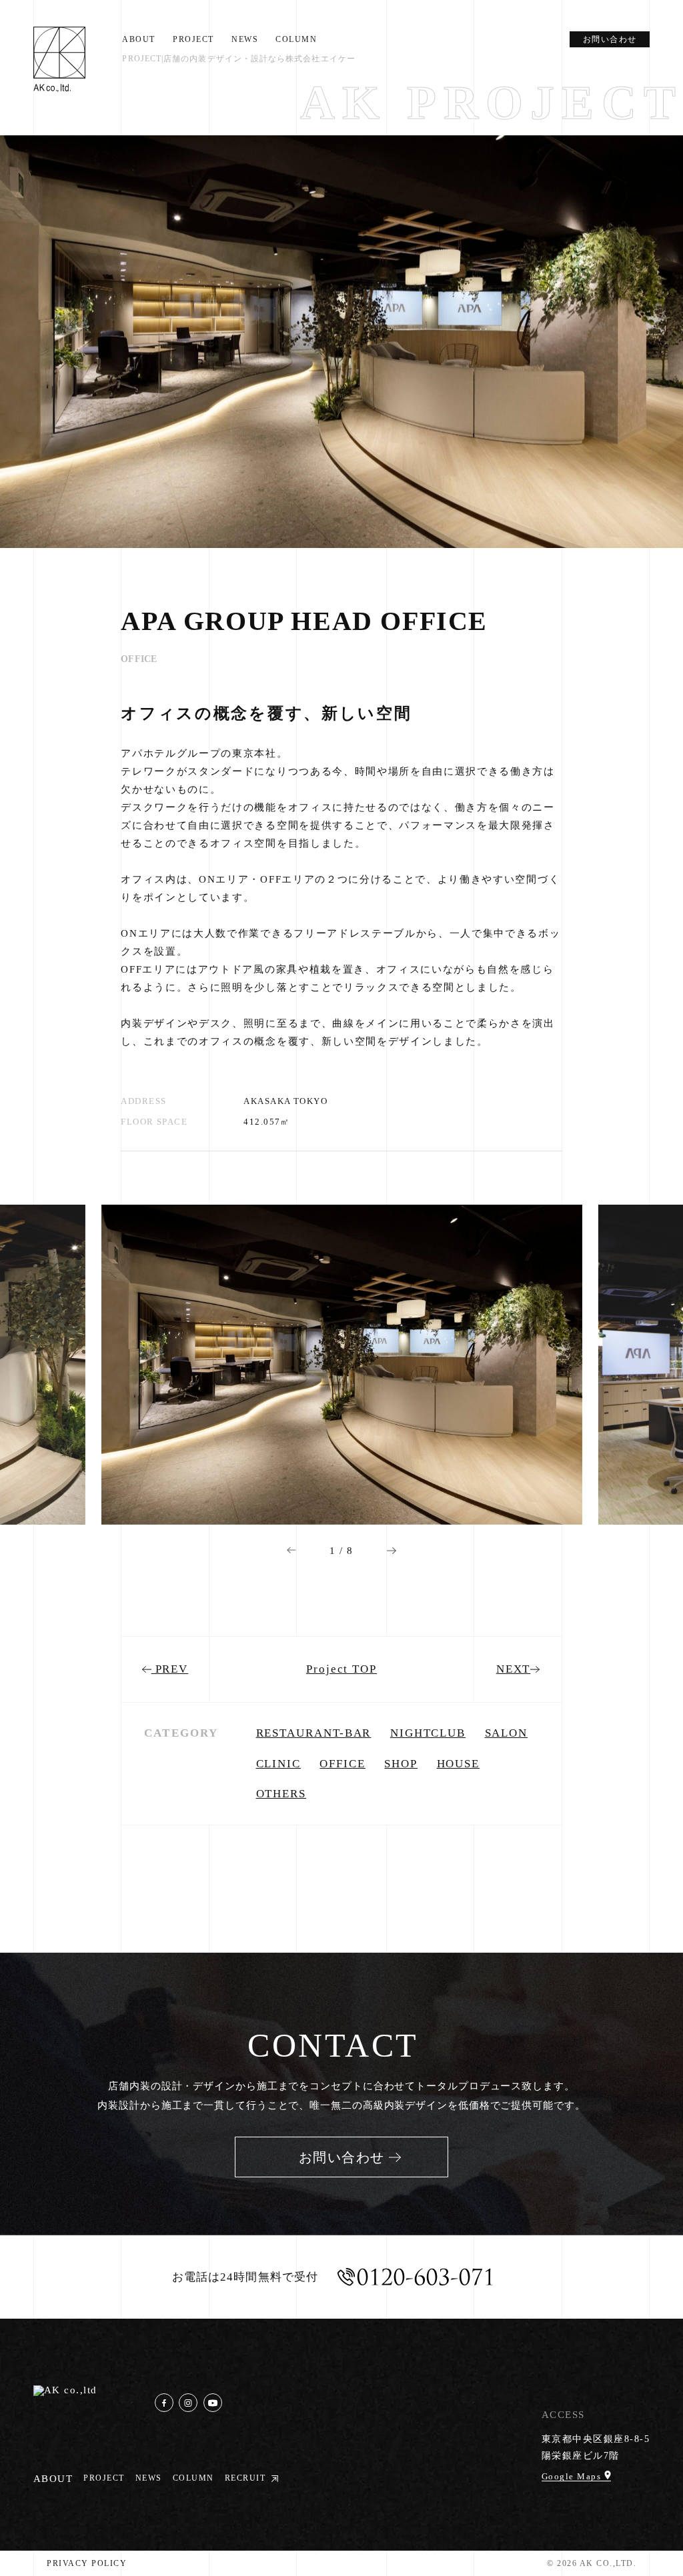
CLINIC (279, 1764)
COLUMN (296, 39)
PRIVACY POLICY (87, 2563)
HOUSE (459, 1764)
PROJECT (193, 39)
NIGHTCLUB (428, 1733)
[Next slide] (391, 1550)
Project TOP (341, 1669)
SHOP (401, 1764)
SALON (507, 1733)
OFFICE (343, 1764)
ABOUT (139, 39)
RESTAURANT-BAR (314, 1733)
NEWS (245, 39)
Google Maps (573, 2476)
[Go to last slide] (291, 1550)
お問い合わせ (610, 39)
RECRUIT (245, 2478)
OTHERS (281, 1794)
